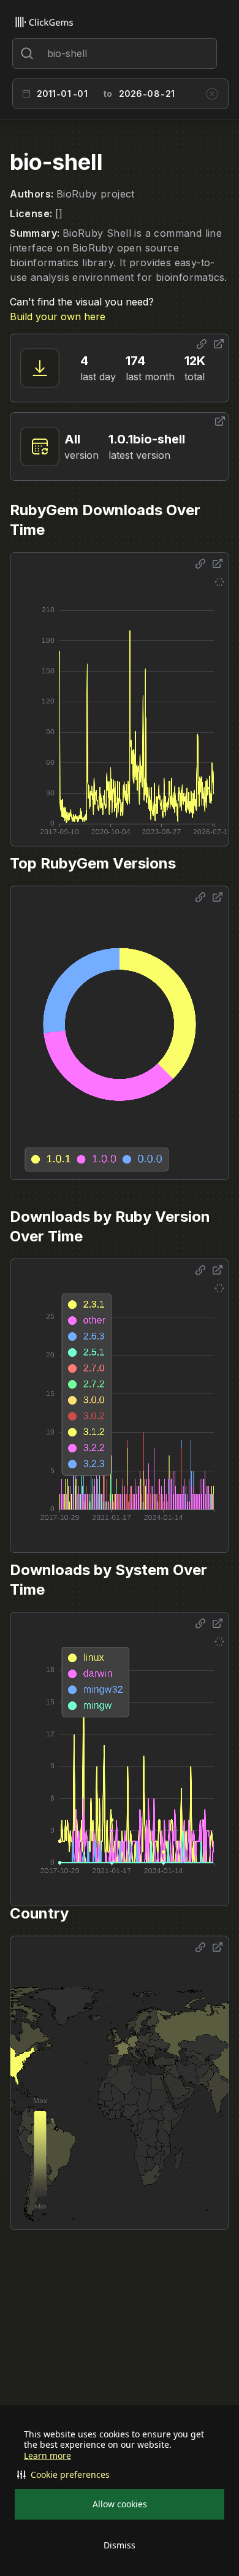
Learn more (47, 2456)
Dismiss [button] (120, 2545)
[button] (120, 2475)
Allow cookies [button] (120, 2504)
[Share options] (202, 344)
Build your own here (58, 316)
